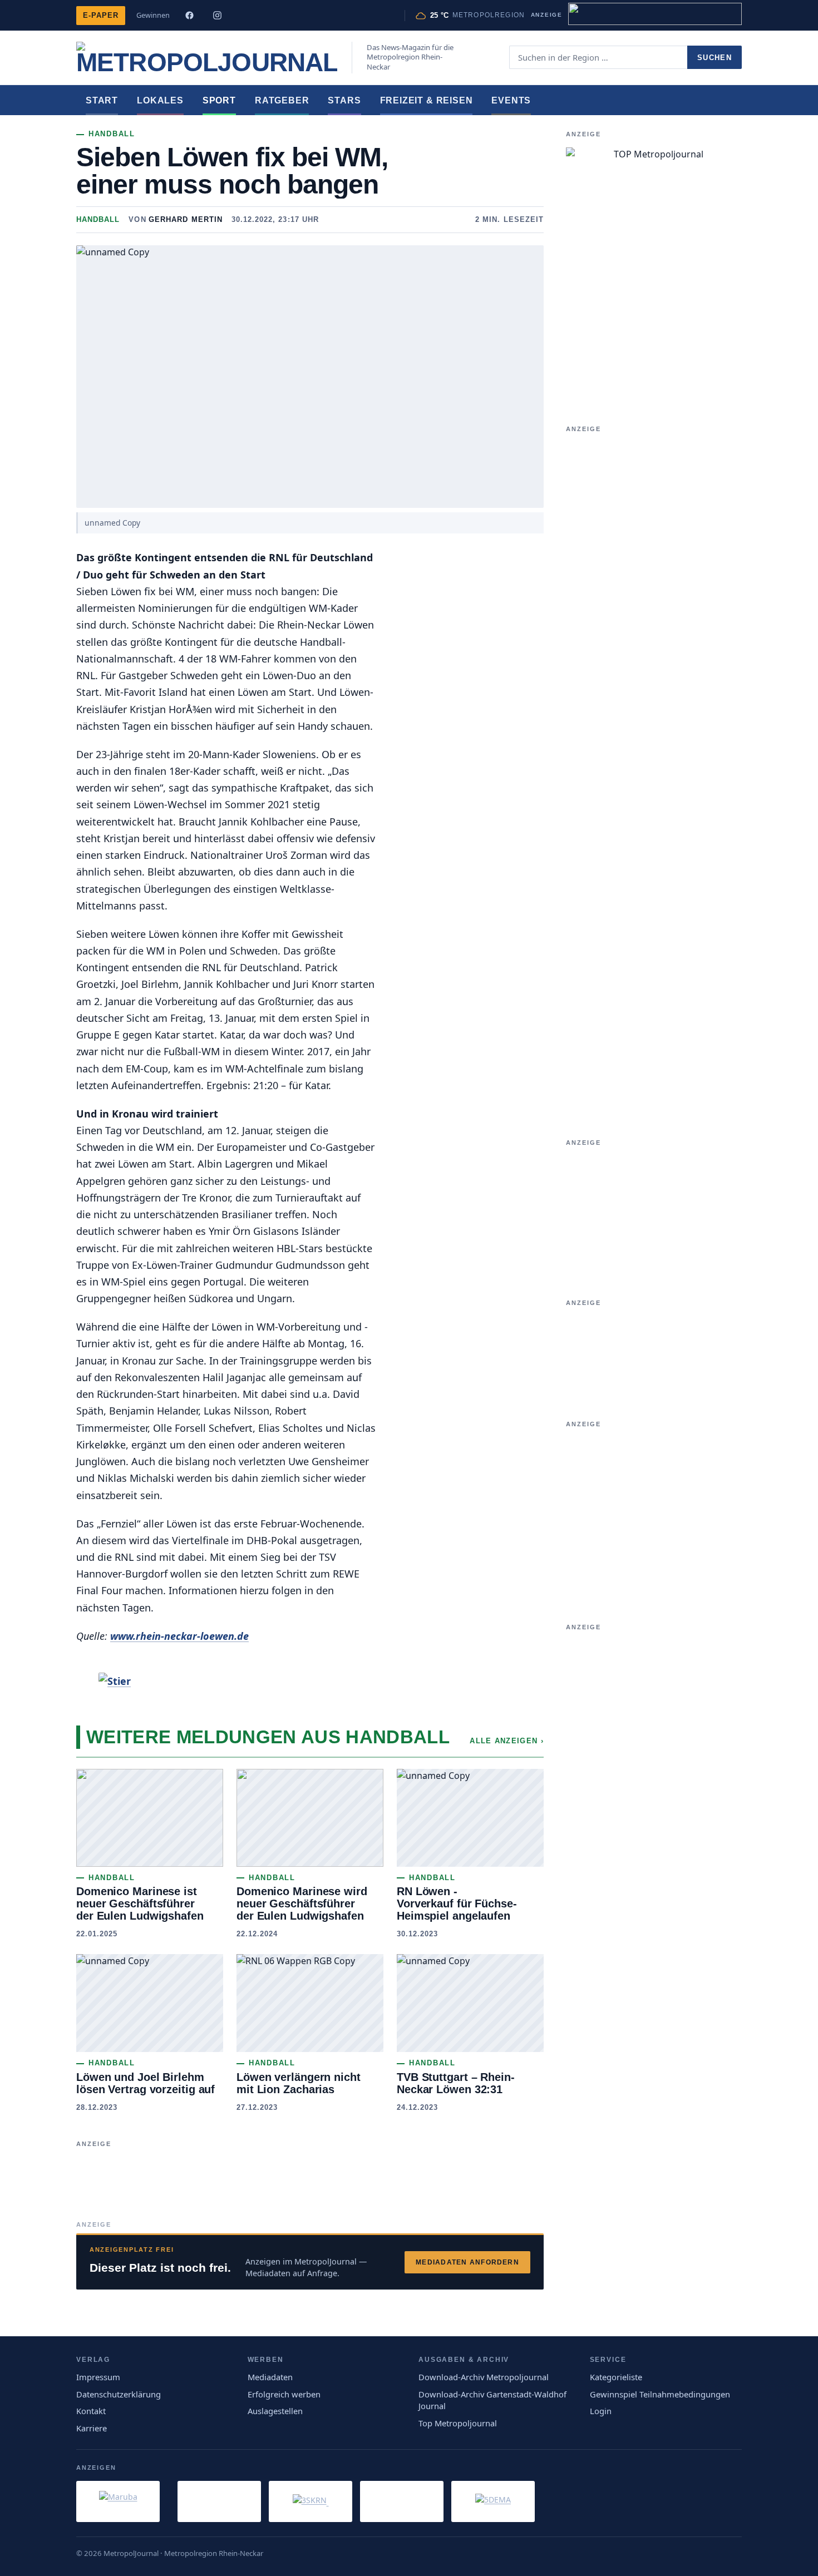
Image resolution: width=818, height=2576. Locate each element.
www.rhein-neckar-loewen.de (179, 1636)
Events (511, 100)
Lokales (160, 100)
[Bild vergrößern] (260, 1681)
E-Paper (101, 15)
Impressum (98, 2377)
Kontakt (91, 2411)
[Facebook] (189, 16)
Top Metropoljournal (458, 2423)
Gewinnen (153, 15)
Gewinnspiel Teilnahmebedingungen (660, 2394)
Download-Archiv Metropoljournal (484, 2377)
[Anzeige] (655, 14)
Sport (219, 100)
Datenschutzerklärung (119, 2394)
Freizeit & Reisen (427, 100)
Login (601, 2411)
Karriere (92, 2428)
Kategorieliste (616, 2377)
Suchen (714, 58)
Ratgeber (282, 100)
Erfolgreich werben (284, 2394)
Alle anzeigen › (507, 1741)
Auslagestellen (275, 2411)
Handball (98, 219)
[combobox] (598, 57)
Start (102, 100)
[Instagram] (217, 16)
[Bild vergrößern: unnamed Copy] (310, 377)
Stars (344, 100)
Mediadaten (270, 2377)
